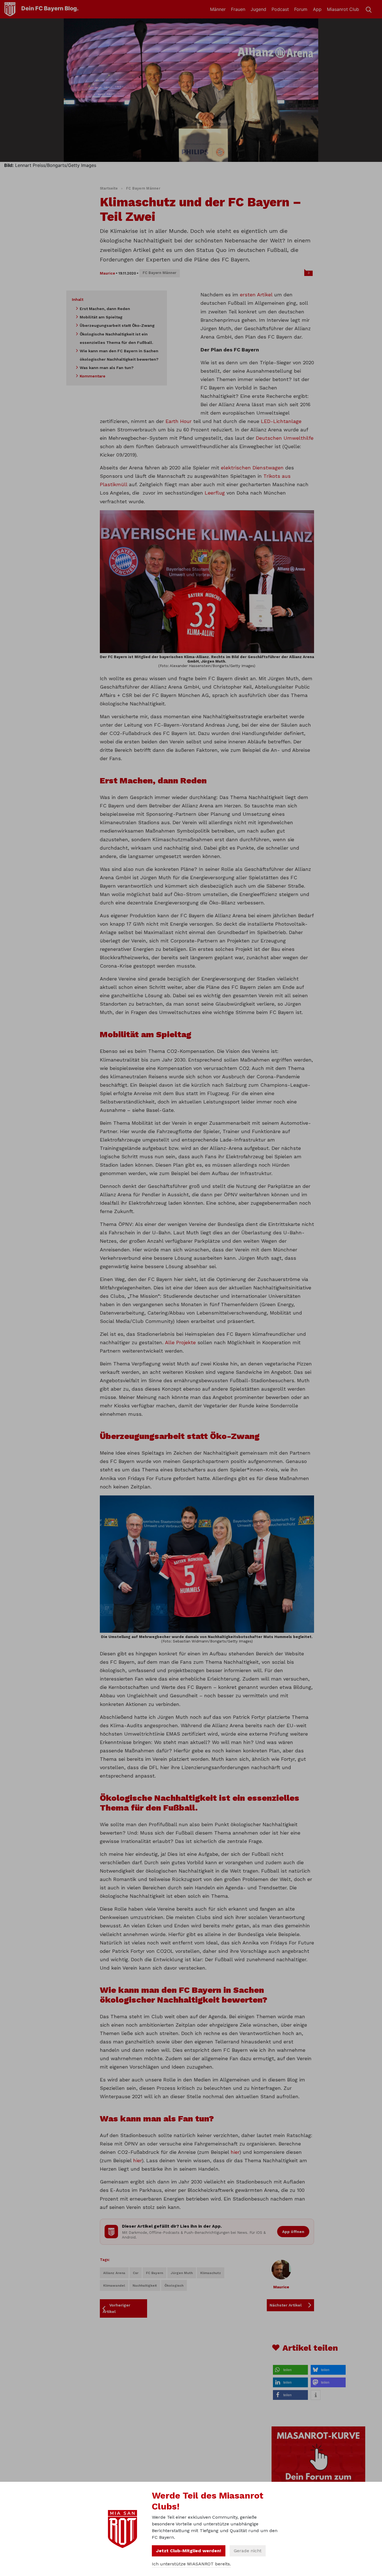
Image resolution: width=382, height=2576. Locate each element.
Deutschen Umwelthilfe (285, 438)
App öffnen (293, 2232)
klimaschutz (211, 2273)
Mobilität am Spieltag (101, 317)
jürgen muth (182, 2273)
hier (235, 2152)
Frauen (238, 9)
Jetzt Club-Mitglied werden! (189, 2551)
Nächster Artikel (286, 2305)
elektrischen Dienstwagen (252, 468)
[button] (290, 2370)
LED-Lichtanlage (281, 421)
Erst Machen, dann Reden (105, 309)
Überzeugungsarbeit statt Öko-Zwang (117, 325)
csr (136, 2273)
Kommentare (93, 376)
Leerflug (215, 493)
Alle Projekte (180, 1342)
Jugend (258, 9)
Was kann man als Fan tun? (107, 368)
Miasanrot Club (343, 9)
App (317, 9)
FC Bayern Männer (143, 188)
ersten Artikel (256, 295)
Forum (301, 9)
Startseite (109, 188)
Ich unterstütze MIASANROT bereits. (191, 2564)
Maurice (107, 273)
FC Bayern (155, 2273)
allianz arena (114, 2273)
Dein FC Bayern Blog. (50, 8)
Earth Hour (179, 421)
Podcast (280, 9)
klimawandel (114, 2286)
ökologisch (174, 2286)
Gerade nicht (248, 2551)
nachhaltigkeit (145, 2286)
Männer (218, 9)
